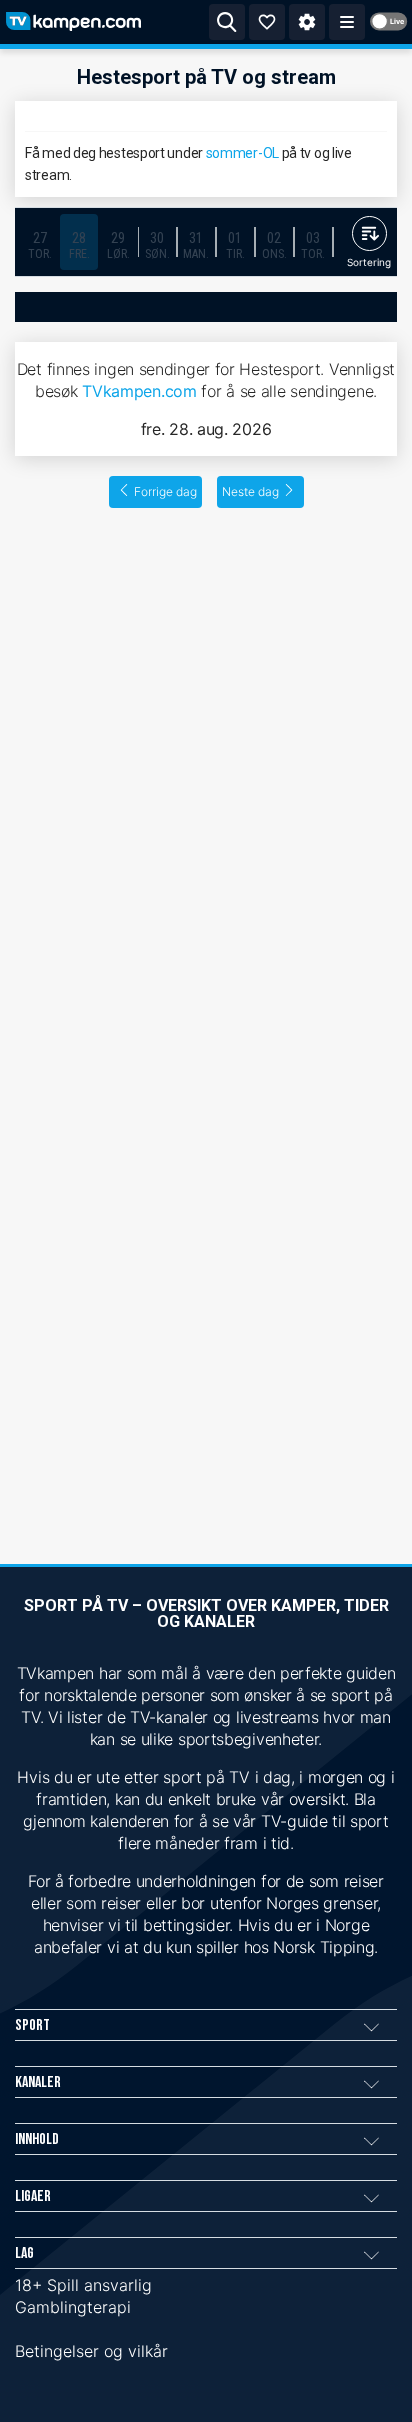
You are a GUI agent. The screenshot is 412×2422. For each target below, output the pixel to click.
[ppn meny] (347, 22)
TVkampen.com (139, 391)
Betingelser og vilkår (91, 2351)
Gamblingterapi (73, 2307)
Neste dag (250, 491)
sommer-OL (242, 153)
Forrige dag (165, 491)
